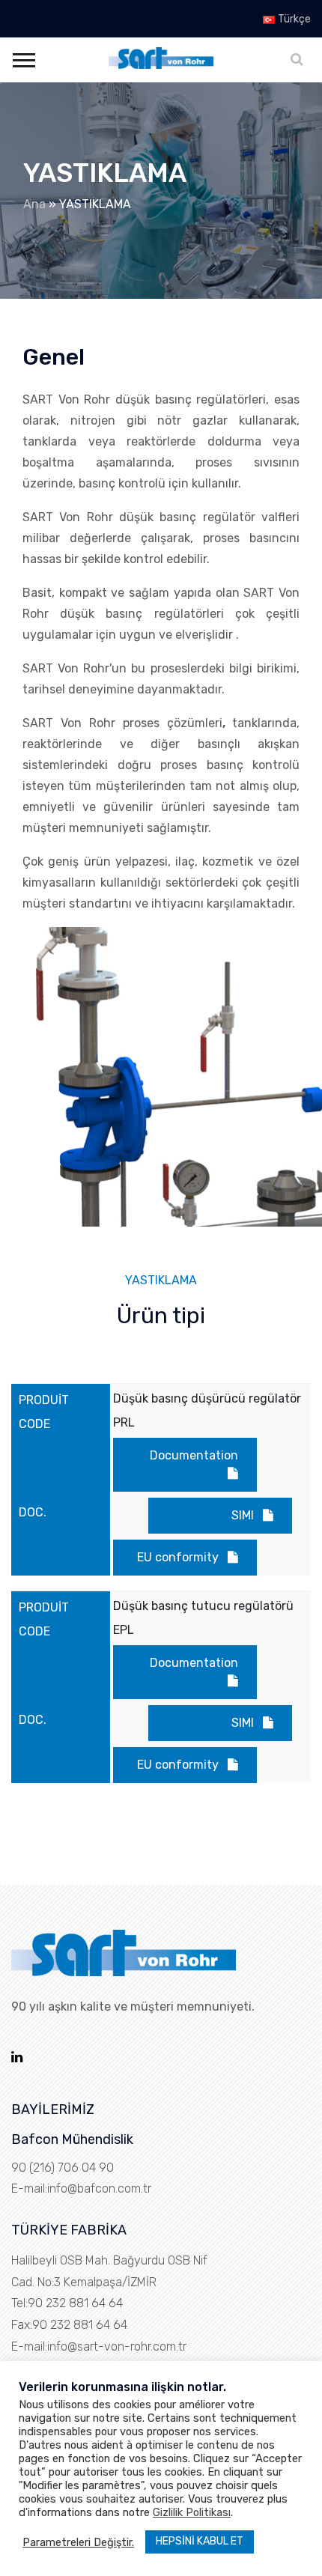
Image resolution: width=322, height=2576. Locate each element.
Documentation (194, 1455)
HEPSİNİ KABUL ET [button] (200, 2541)
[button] (23, 57)
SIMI (243, 1515)
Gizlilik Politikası (192, 2512)
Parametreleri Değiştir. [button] (78, 2542)
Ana (34, 204)
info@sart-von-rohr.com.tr (117, 2346)
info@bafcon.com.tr (99, 2188)
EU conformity (178, 1557)
